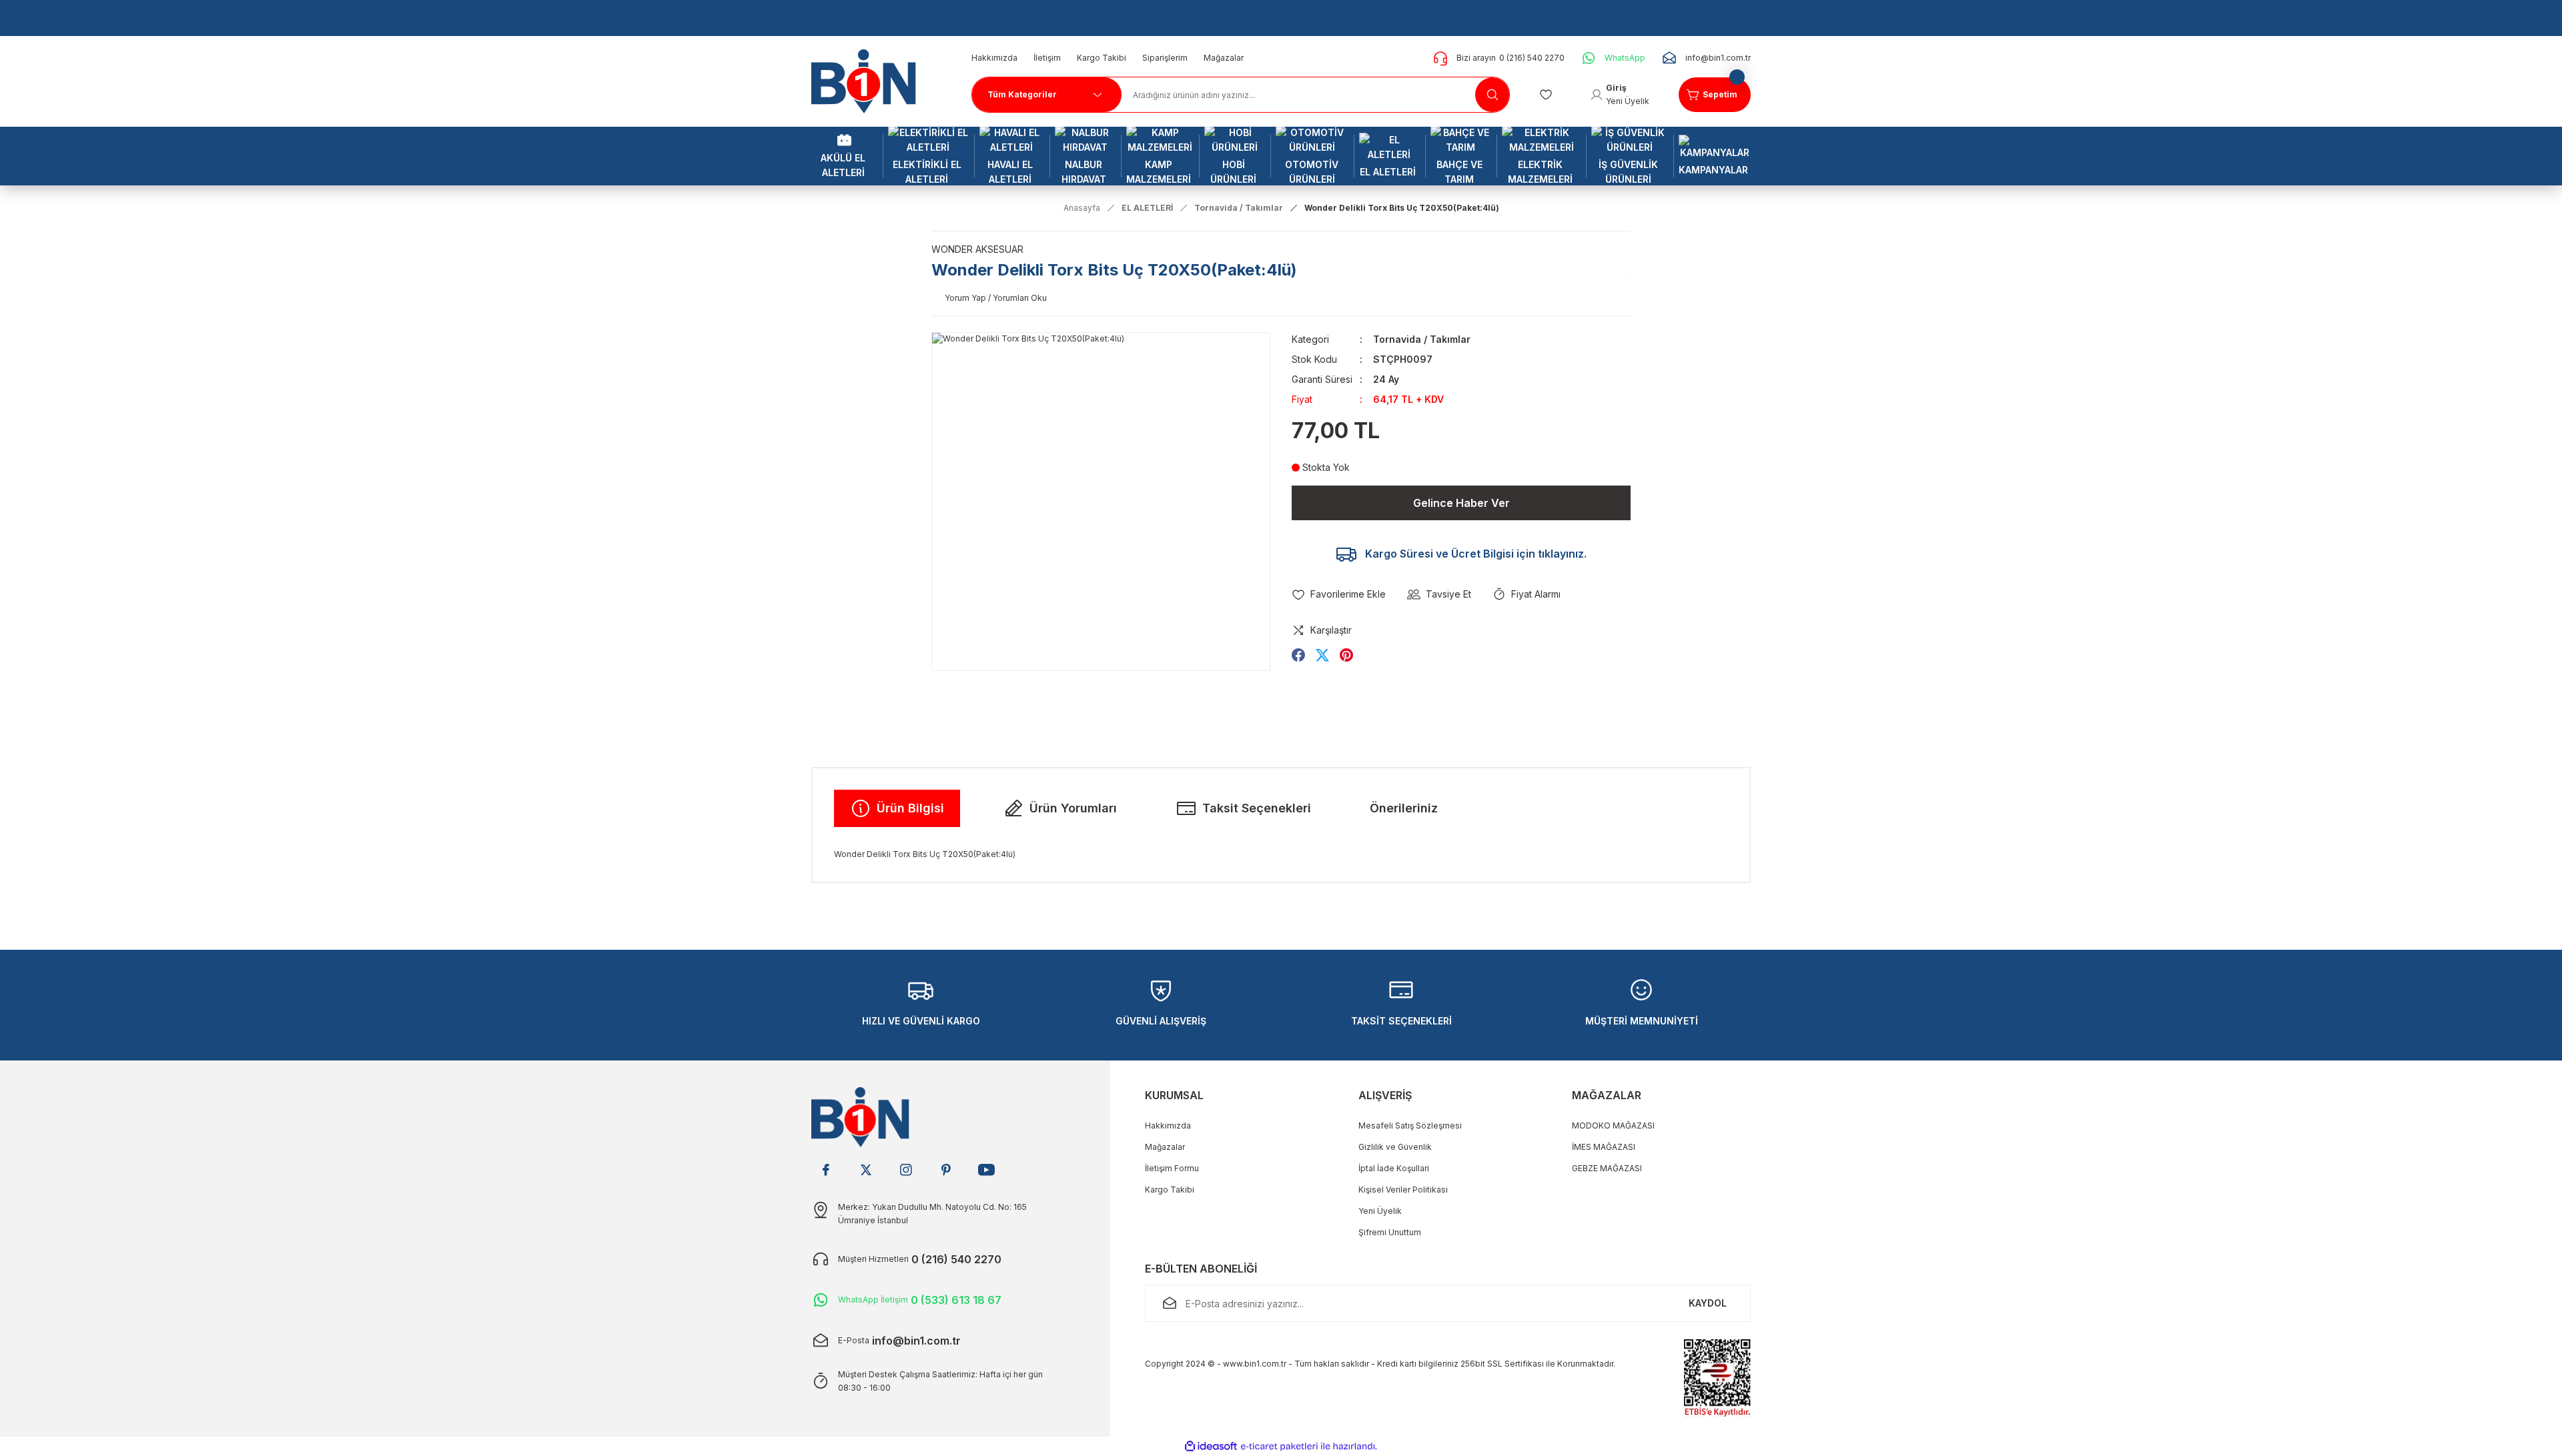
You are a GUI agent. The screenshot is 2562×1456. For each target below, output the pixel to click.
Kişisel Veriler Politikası (1403, 1190)
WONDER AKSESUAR (977, 249)
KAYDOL (1708, 1303)
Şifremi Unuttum (1390, 1232)
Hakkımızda (1168, 1126)
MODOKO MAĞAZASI (1613, 1126)
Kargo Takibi (1170, 1190)
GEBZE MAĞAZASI (1607, 1168)
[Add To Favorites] (1339, 594)
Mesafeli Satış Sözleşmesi (1410, 1126)
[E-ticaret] (1279, 1447)
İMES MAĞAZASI (1604, 1147)
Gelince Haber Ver (1461, 503)
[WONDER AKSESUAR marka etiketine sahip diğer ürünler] (1630, 273)
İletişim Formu (1172, 1168)
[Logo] (869, 80)
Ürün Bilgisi (910, 808)
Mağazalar (1165, 1147)
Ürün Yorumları (1073, 808)
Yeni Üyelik (1380, 1211)
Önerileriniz (1404, 808)
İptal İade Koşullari (1394, 1168)
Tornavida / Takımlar (1422, 339)
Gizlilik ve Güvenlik (1395, 1147)
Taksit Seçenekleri (1257, 808)
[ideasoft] (1211, 1446)
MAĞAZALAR (1607, 1095)
